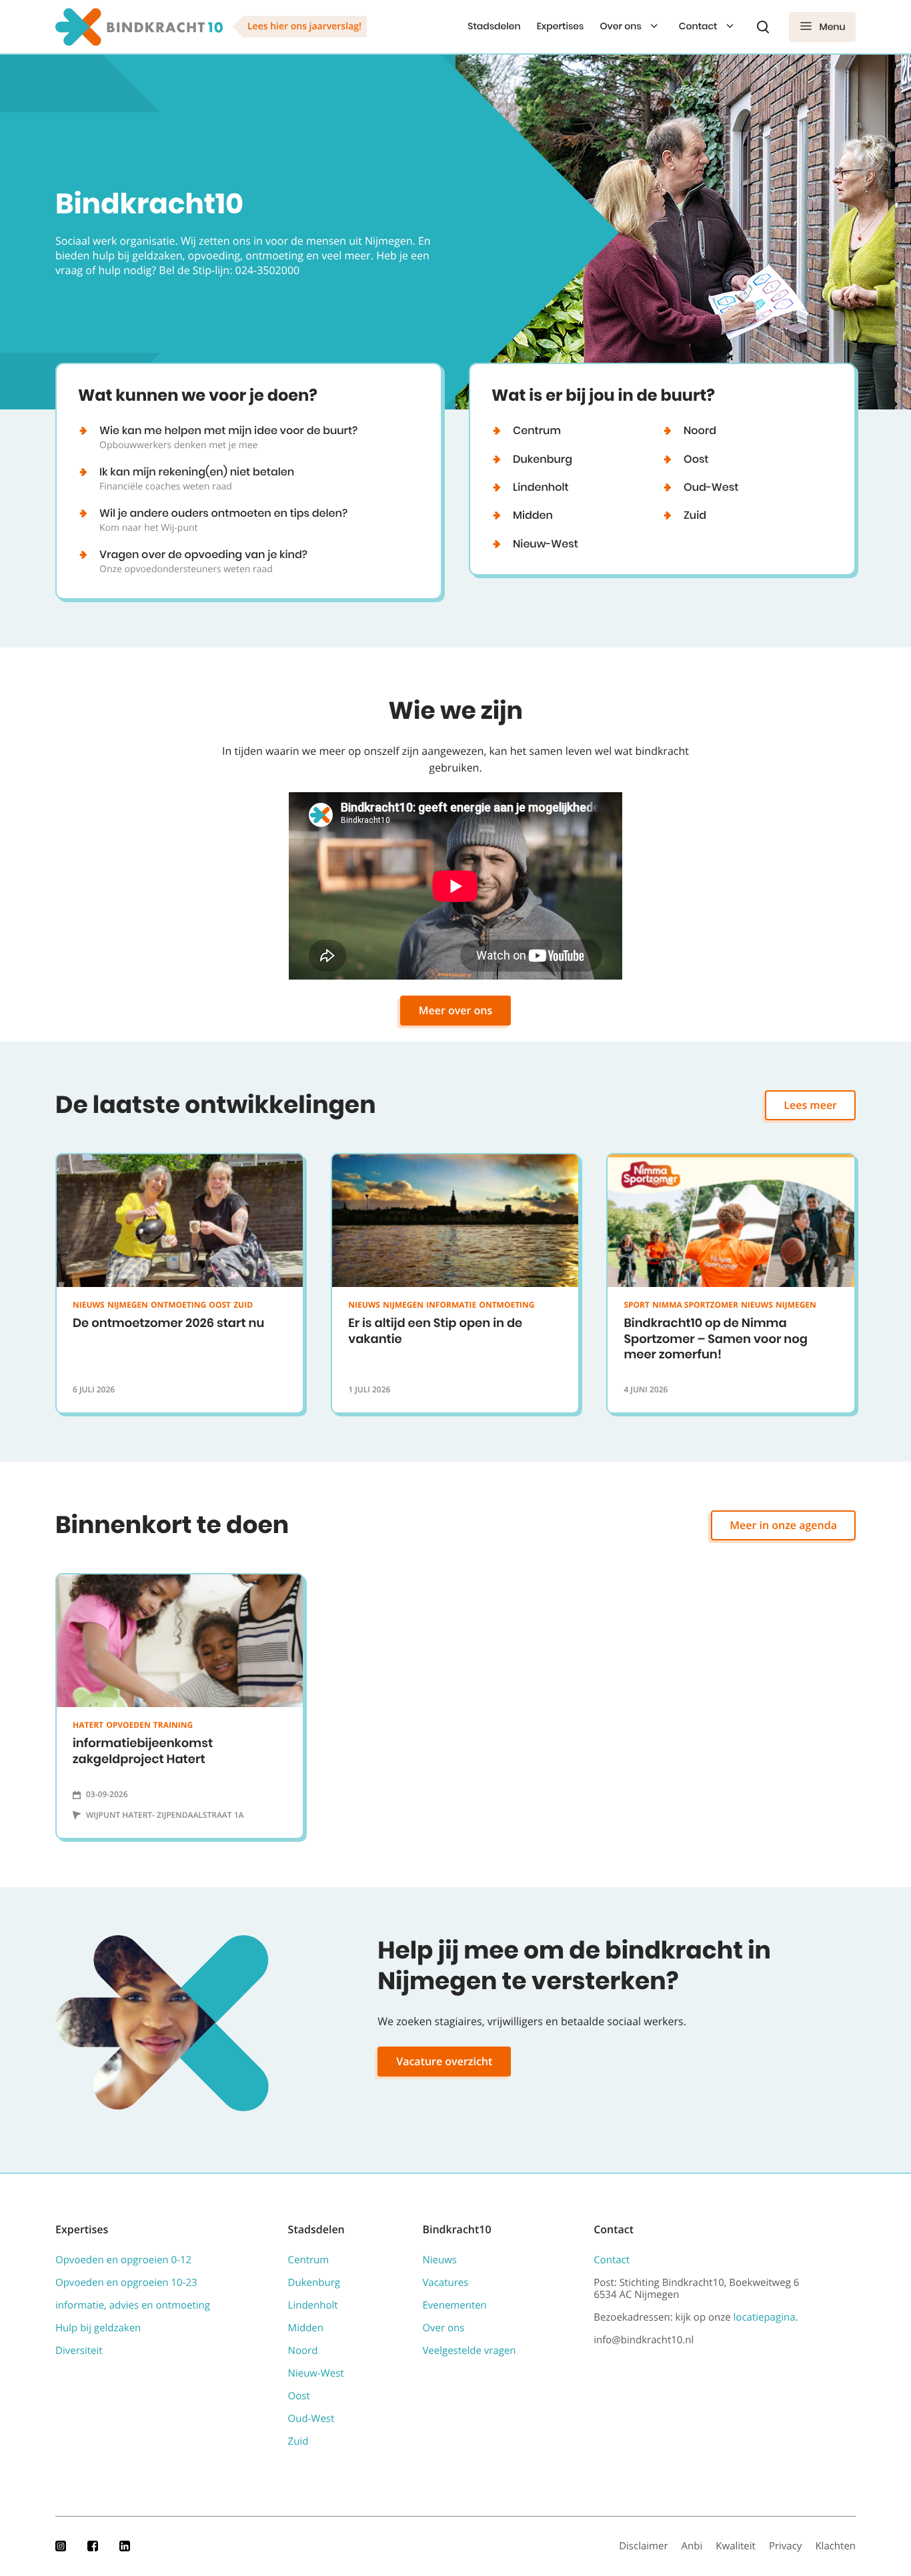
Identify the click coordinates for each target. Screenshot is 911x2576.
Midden (533, 515)
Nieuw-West (546, 544)
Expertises (561, 26)
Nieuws (439, 2260)
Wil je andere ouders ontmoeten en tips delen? (223, 519)
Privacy (786, 2546)
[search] (763, 27)
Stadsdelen (494, 26)
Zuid (695, 515)
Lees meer (810, 1105)
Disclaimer (643, 2546)
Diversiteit (79, 2351)
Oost (696, 459)
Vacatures (445, 2283)
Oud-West (711, 487)
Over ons (620, 26)
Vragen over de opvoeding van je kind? (203, 561)
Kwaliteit (736, 2546)
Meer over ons (456, 1010)
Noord (700, 430)
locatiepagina (765, 2317)
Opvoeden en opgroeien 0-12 (123, 2260)
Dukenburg (543, 459)
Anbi (692, 2546)
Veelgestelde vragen (469, 2351)
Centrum (537, 430)
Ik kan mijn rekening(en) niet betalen (197, 478)
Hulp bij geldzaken (98, 2328)
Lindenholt (541, 487)
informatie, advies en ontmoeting (133, 2305)
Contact (698, 26)
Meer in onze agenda (783, 1525)
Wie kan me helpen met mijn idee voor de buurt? (228, 437)
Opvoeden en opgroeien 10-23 (126, 2283)
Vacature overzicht (444, 2061)
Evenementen (454, 2305)
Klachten (835, 2546)
